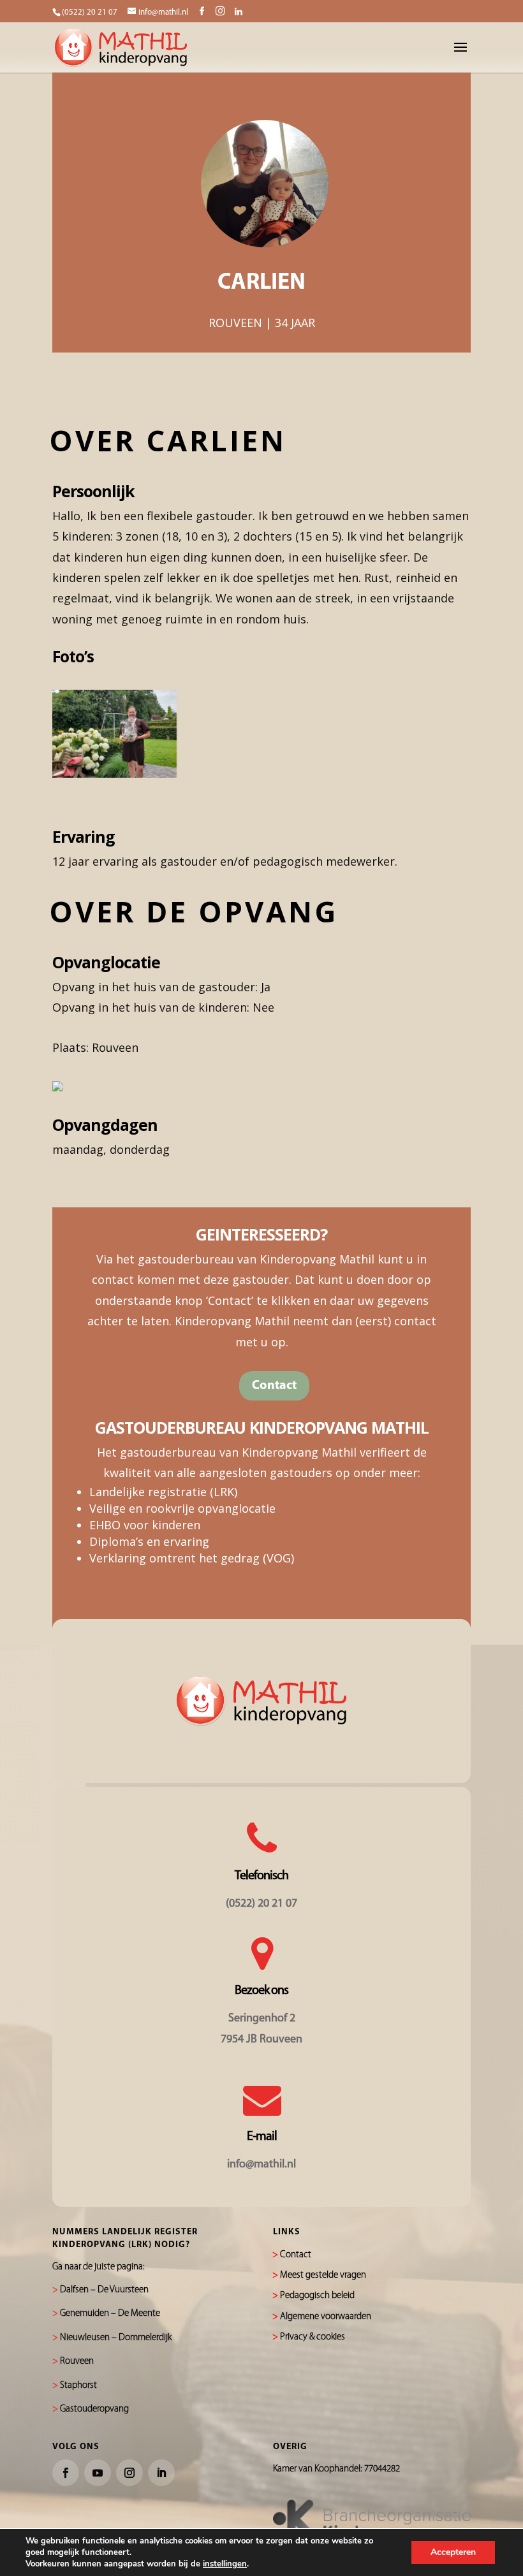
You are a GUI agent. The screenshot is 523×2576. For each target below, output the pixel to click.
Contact (274, 1386)
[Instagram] (220, 11)
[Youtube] (98, 2473)
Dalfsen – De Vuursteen (104, 2290)
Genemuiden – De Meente (110, 2314)
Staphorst (78, 2386)
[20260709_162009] (114, 773)
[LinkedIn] (239, 12)
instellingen (225, 2564)
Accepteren (453, 2552)
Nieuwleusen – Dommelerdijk (116, 2338)
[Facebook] (202, 12)
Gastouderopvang (94, 2409)
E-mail (262, 2137)
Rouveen (77, 2361)
